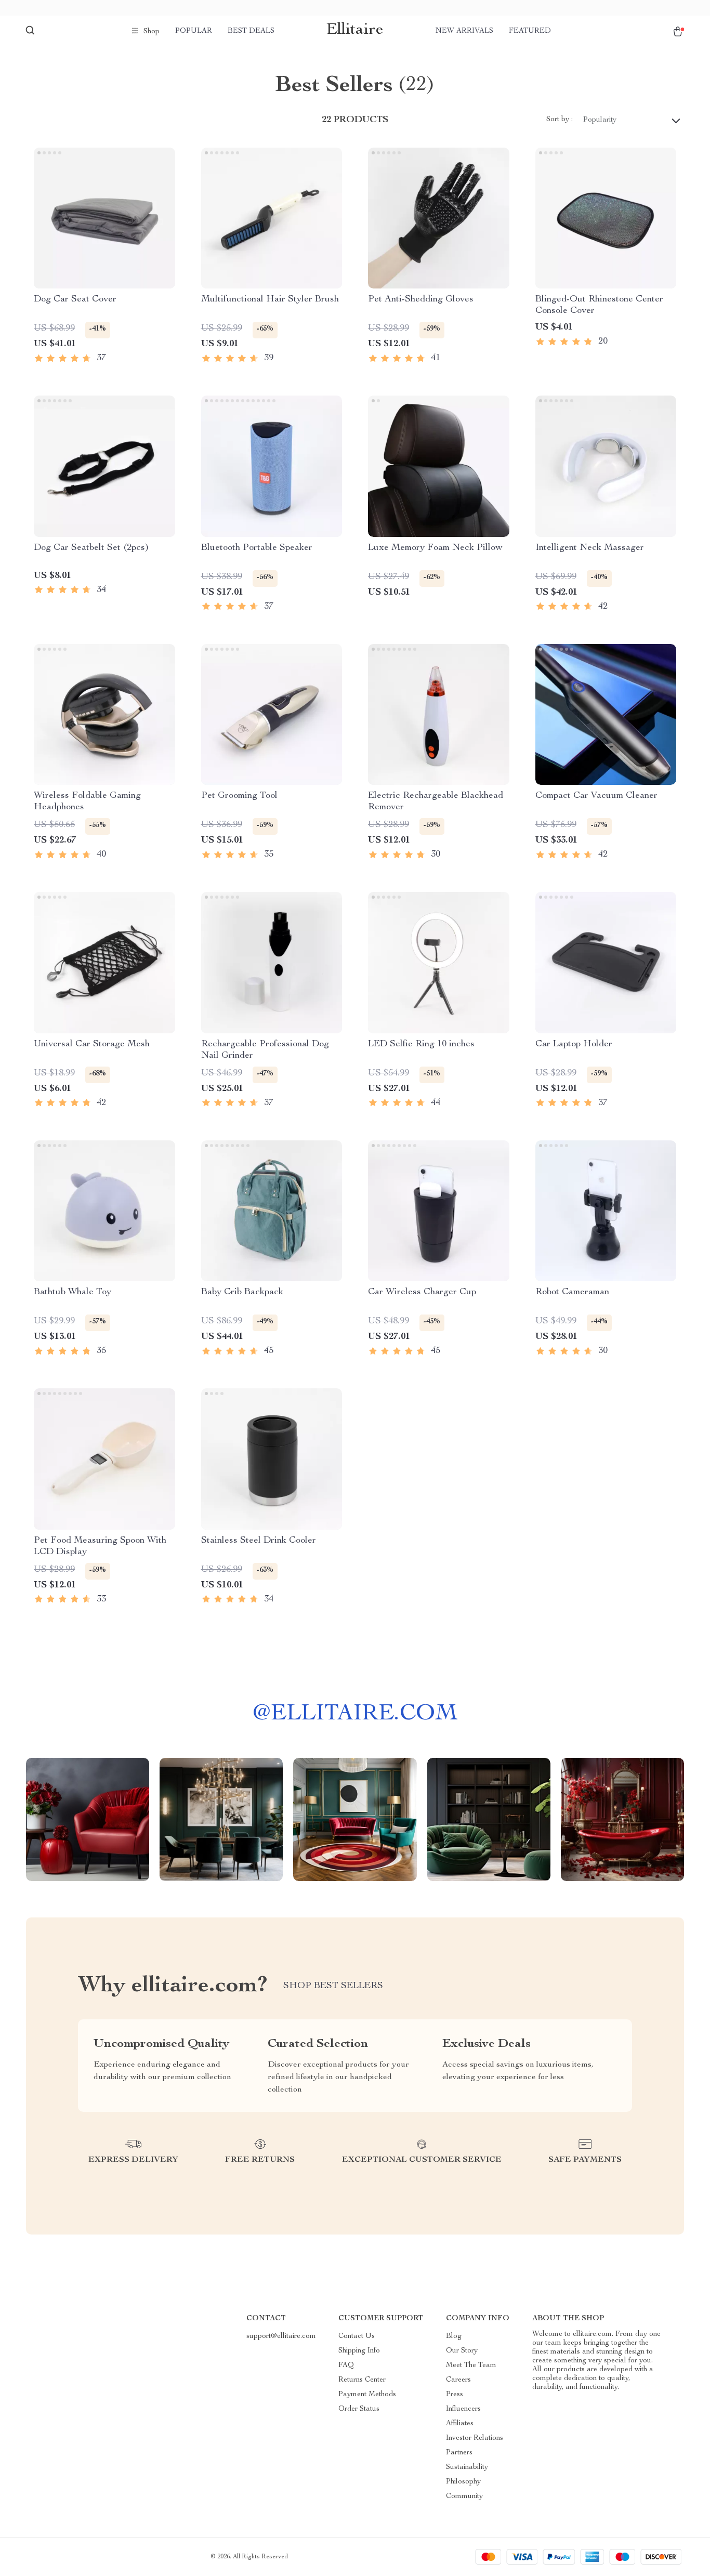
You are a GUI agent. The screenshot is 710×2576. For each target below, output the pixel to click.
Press (455, 2395)
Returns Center (362, 2380)
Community (464, 2496)
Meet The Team (471, 2365)
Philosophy (463, 2482)
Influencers (463, 2409)
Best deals (251, 31)
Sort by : (560, 120)
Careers (458, 2380)
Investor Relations (475, 2438)
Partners (459, 2453)
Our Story (462, 2351)
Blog (454, 2336)
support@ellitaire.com (281, 2336)
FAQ (346, 2365)
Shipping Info (359, 2351)
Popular (194, 31)
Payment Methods (367, 2395)
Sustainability (467, 2467)
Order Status (359, 2409)
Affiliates (460, 2424)
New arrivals (464, 31)
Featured (530, 31)
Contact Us (357, 2336)
